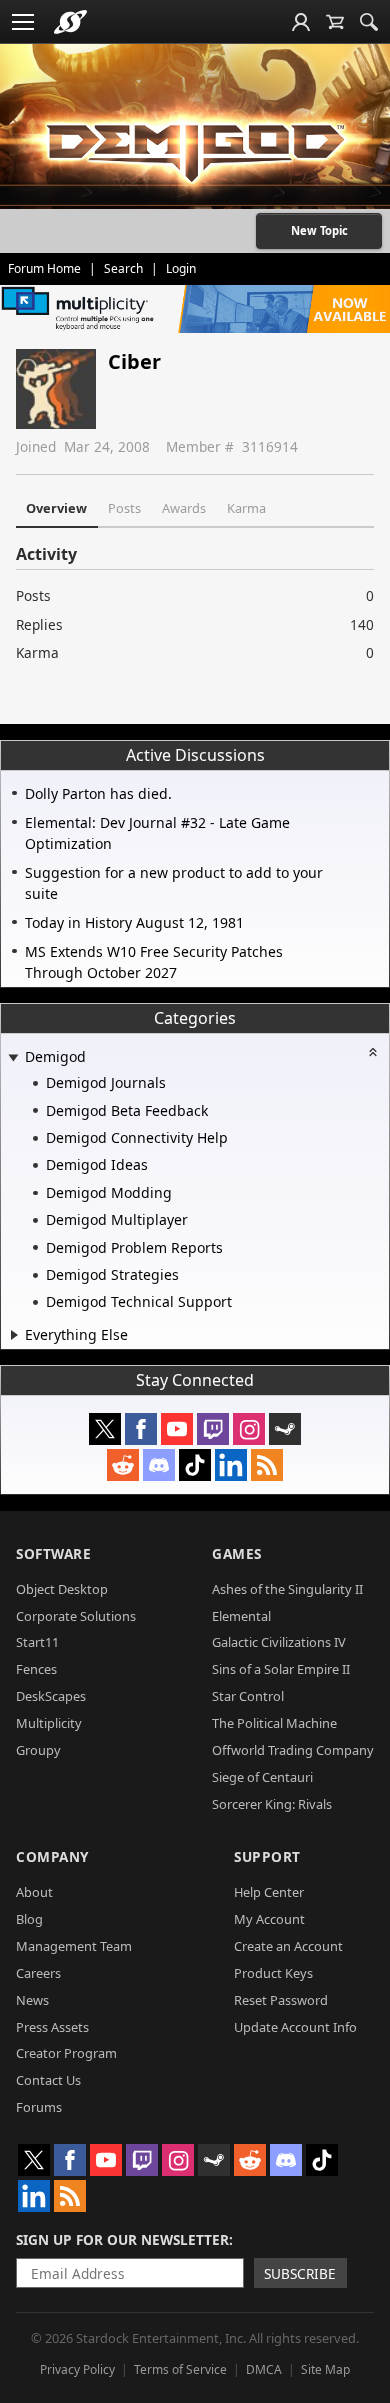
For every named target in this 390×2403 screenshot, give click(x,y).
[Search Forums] (369, 22)
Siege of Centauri (262, 1777)
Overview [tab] (56, 508)
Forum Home (44, 268)
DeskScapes (51, 1696)
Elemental (241, 1616)
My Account (269, 1919)
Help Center (269, 1892)
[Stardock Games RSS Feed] (267, 1465)
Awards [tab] (184, 508)
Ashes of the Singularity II (287, 1589)
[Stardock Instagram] (249, 1429)
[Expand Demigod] (13, 1058)
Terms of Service (180, 2369)
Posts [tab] (124, 508)
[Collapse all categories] (373, 1052)
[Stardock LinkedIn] (231, 1465)
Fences (36, 1669)
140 (362, 624)
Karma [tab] (246, 508)
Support (267, 1856)
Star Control (248, 1696)
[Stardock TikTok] (195, 1465)
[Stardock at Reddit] (123, 1465)
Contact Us (48, 2080)
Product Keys (273, 1973)
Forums (39, 2107)
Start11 (37, 1642)
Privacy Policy (77, 2369)
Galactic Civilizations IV (279, 1642)
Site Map (325, 2369)
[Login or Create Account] (301, 22)
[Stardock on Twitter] (105, 1429)
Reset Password (281, 2000)
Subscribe (300, 2273)
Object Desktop (62, 1589)
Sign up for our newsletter (122, 2239)
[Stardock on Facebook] (141, 1429)
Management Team (74, 1946)
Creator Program (66, 2053)
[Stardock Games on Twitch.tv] (213, 1429)
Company (52, 1856)
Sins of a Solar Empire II (281, 1669)
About (34, 1892)
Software (53, 1553)
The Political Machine (274, 1723)
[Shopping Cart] (335, 22)
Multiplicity (49, 1723)
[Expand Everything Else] (14, 1335)
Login (181, 268)
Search (123, 268)
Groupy (38, 1750)
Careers (38, 1973)
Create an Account (288, 1946)
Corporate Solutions (76, 1616)
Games (237, 1553)
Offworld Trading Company (293, 1750)
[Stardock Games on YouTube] (177, 1429)
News (32, 2000)
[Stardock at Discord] (159, 1465)
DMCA (264, 2369)
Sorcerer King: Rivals (272, 1804)
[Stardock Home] (70, 22)
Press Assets (52, 2027)
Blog (29, 1919)
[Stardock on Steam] (285, 1429)
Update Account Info (295, 2027)
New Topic (319, 230)
